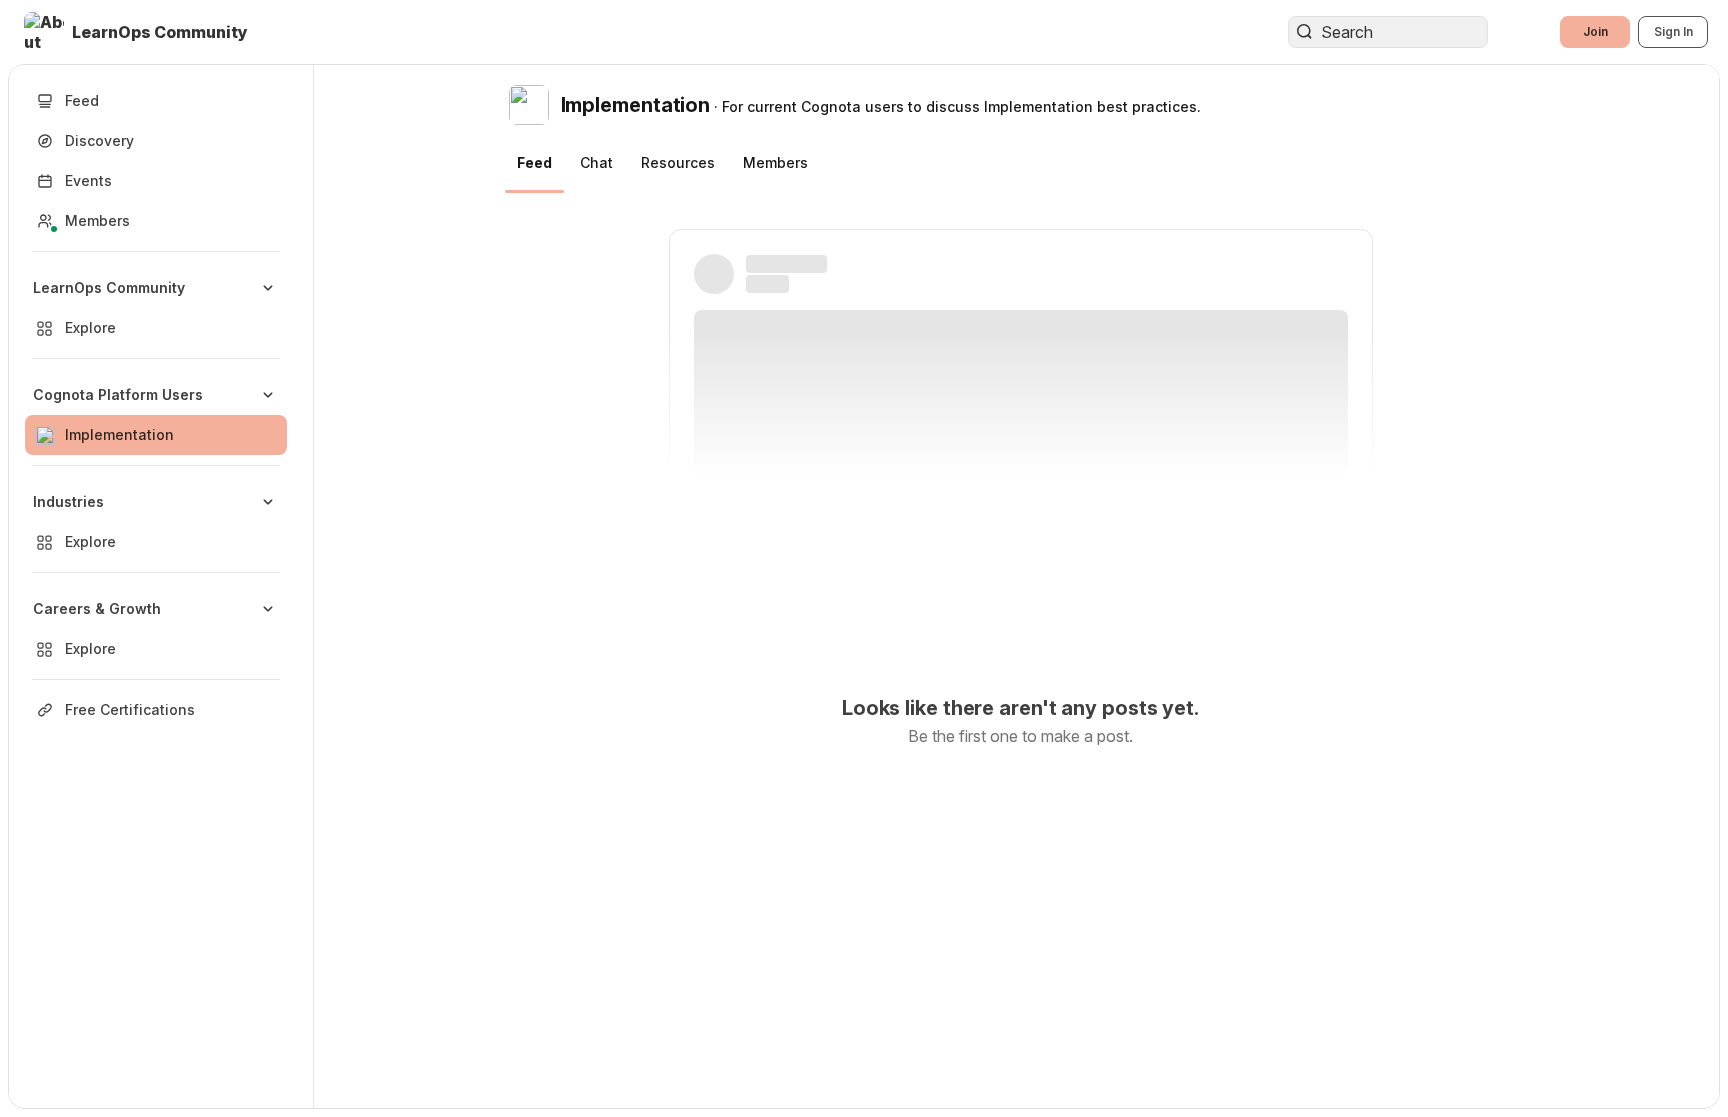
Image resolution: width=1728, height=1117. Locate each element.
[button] (138, 32)
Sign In (1673, 31)
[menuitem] (156, 308)
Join (1595, 31)
